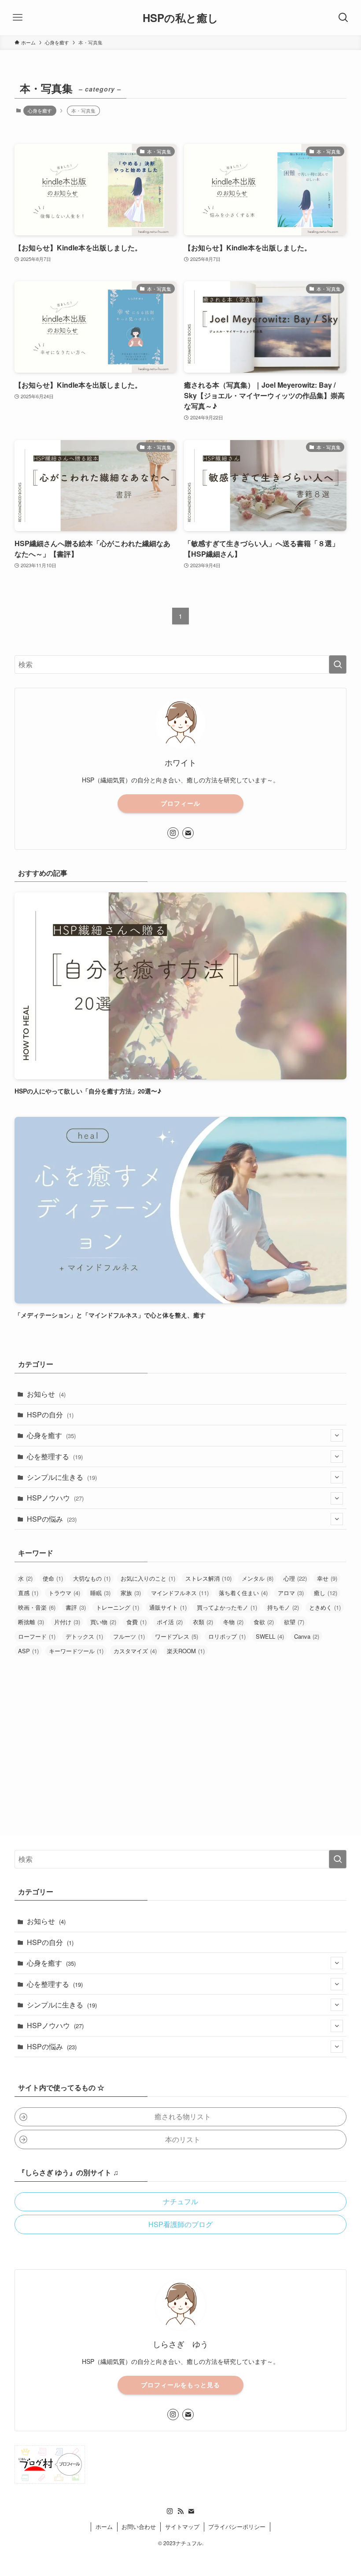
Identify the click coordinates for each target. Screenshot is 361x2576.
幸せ (327, 1578)
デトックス (84, 1636)
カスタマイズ (135, 1651)
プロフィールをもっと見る (180, 2385)
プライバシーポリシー (237, 2526)
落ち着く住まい (243, 1593)
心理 (295, 1578)
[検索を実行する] (338, 664)
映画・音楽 (37, 1607)
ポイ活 (170, 1622)
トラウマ (64, 1593)
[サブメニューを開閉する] (337, 1435)
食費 (136, 1622)
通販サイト (168, 1607)
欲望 (294, 1622)
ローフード (37, 1636)
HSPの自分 (50, 1415)
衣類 (203, 1622)
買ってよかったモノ (227, 1607)
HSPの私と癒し (180, 18)
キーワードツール (76, 1651)
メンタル (258, 1578)
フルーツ (129, 1636)
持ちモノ (283, 1607)
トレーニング (118, 1607)
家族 (131, 1593)
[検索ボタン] (343, 18)
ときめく (325, 1607)
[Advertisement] (180, 1732)
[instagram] (173, 833)
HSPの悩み (52, 1519)
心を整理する (55, 1456)
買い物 (103, 1622)
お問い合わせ (139, 2526)
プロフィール (180, 803)
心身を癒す (40, 110)
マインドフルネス (180, 1593)
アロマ (291, 1593)
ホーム (104, 2526)
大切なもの (92, 1578)
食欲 (264, 1622)
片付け (67, 1622)
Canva (307, 1636)
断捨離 (31, 1622)
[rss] (180, 2511)
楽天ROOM (186, 1651)
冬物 (233, 1622)
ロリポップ (227, 1636)
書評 (76, 1607)
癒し (326, 1593)
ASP (28, 1651)
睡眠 (100, 1593)
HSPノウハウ (55, 1498)
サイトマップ (182, 2526)
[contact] (188, 833)
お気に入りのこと (148, 1578)
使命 (53, 1578)
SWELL (270, 1636)
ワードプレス (177, 1636)
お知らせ (46, 1394)
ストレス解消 (208, 1578)
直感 (28, 1593)
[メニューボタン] (18, 18)
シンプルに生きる (62, 1477)
